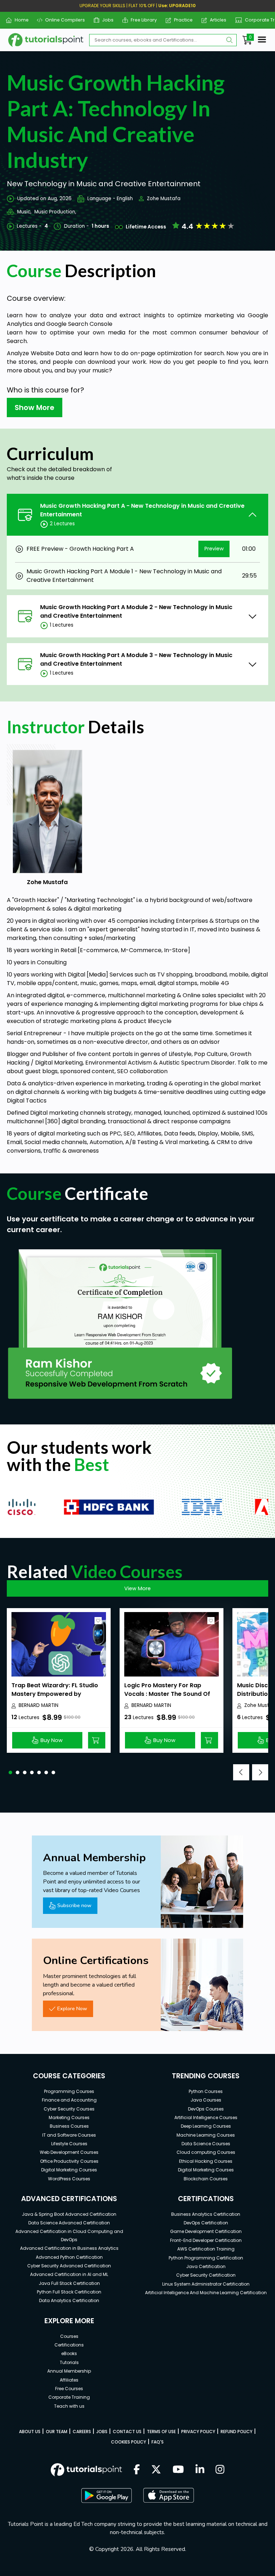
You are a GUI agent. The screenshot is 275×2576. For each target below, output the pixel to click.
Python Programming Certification (206, 2258)
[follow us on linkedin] (200, 2470)
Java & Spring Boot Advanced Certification (69, 2214)
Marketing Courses (69, 2117)
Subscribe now (74, 1905)
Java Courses (206, 2100)
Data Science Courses (206, 2144)
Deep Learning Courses (206, 2126)
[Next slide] (260, 1772)
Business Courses (69, 2126)
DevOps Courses (206, 2109)
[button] (10, 1772)
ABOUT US (30, 2432)
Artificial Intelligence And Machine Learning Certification (206, 2293)
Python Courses (206, 2091)
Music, (24, 212)
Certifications (69, 2345)
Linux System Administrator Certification (206, 2284)
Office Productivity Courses (69, 2161)
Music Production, (55, 212)
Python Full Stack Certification (69, 2292)
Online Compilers (62, 20)
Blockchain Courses (206, 2179)
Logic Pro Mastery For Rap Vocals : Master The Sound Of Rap (167, 1694)
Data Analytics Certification (69, 2300)
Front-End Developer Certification (206, 2240)
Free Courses (69, 2389)
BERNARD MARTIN (38, 1705)
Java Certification (206, 2266)
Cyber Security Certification (206, 2275)
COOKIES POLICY (129, 2442)
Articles (215, 20)
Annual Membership (69, 2371)
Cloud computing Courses (206, 2152)
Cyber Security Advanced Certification (69, 2266)
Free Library (141, 20)
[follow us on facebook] (137, 2470)
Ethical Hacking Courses (206, 2161)
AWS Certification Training (206, 2249)
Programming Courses (69, 2091)
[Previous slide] (241, 1772)
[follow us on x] (156, 2470)
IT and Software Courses (69, 2135)
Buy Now (52, 1740)
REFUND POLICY (237, 2432)
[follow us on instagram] (220, 2470)
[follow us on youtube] (178, 2470)
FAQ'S (158, 2442)
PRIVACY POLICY (198, 2432)
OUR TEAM (57, 2432)
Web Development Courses (69, 2152)
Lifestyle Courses (69, 2144)
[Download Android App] (106, 2495)
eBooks (69, 2353)
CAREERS (82, 2432)
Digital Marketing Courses (69, 2170)
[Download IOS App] (169, 2495)
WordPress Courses (69, 2179)
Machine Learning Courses (206, 2135)
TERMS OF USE (161, 2432)
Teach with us (69, 2406)
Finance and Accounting (69, 2100)
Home (19, 20)
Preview (214, 549)
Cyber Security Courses (69, 2109)
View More (137, 1588)
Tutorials (69, 2362)
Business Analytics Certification (206, 2214)
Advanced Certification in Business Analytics (69, 2248)
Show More (35, 407)
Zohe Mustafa (164, 199)
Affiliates (69, 2380)
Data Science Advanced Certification (69, 2223)
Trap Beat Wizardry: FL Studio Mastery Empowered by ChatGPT (55, 1694)
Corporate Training (69, 2397)
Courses (69, 2336)
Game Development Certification (206, 2231)
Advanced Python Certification (69, 2257)
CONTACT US (127, 2432)
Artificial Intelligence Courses (206, 2117)
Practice (181, 20)
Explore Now (72, 2008)
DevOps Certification (206, 2223)
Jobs (105, 20)
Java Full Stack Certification (69, 2283)
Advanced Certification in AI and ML (69, 2274)
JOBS (102, 2432)
